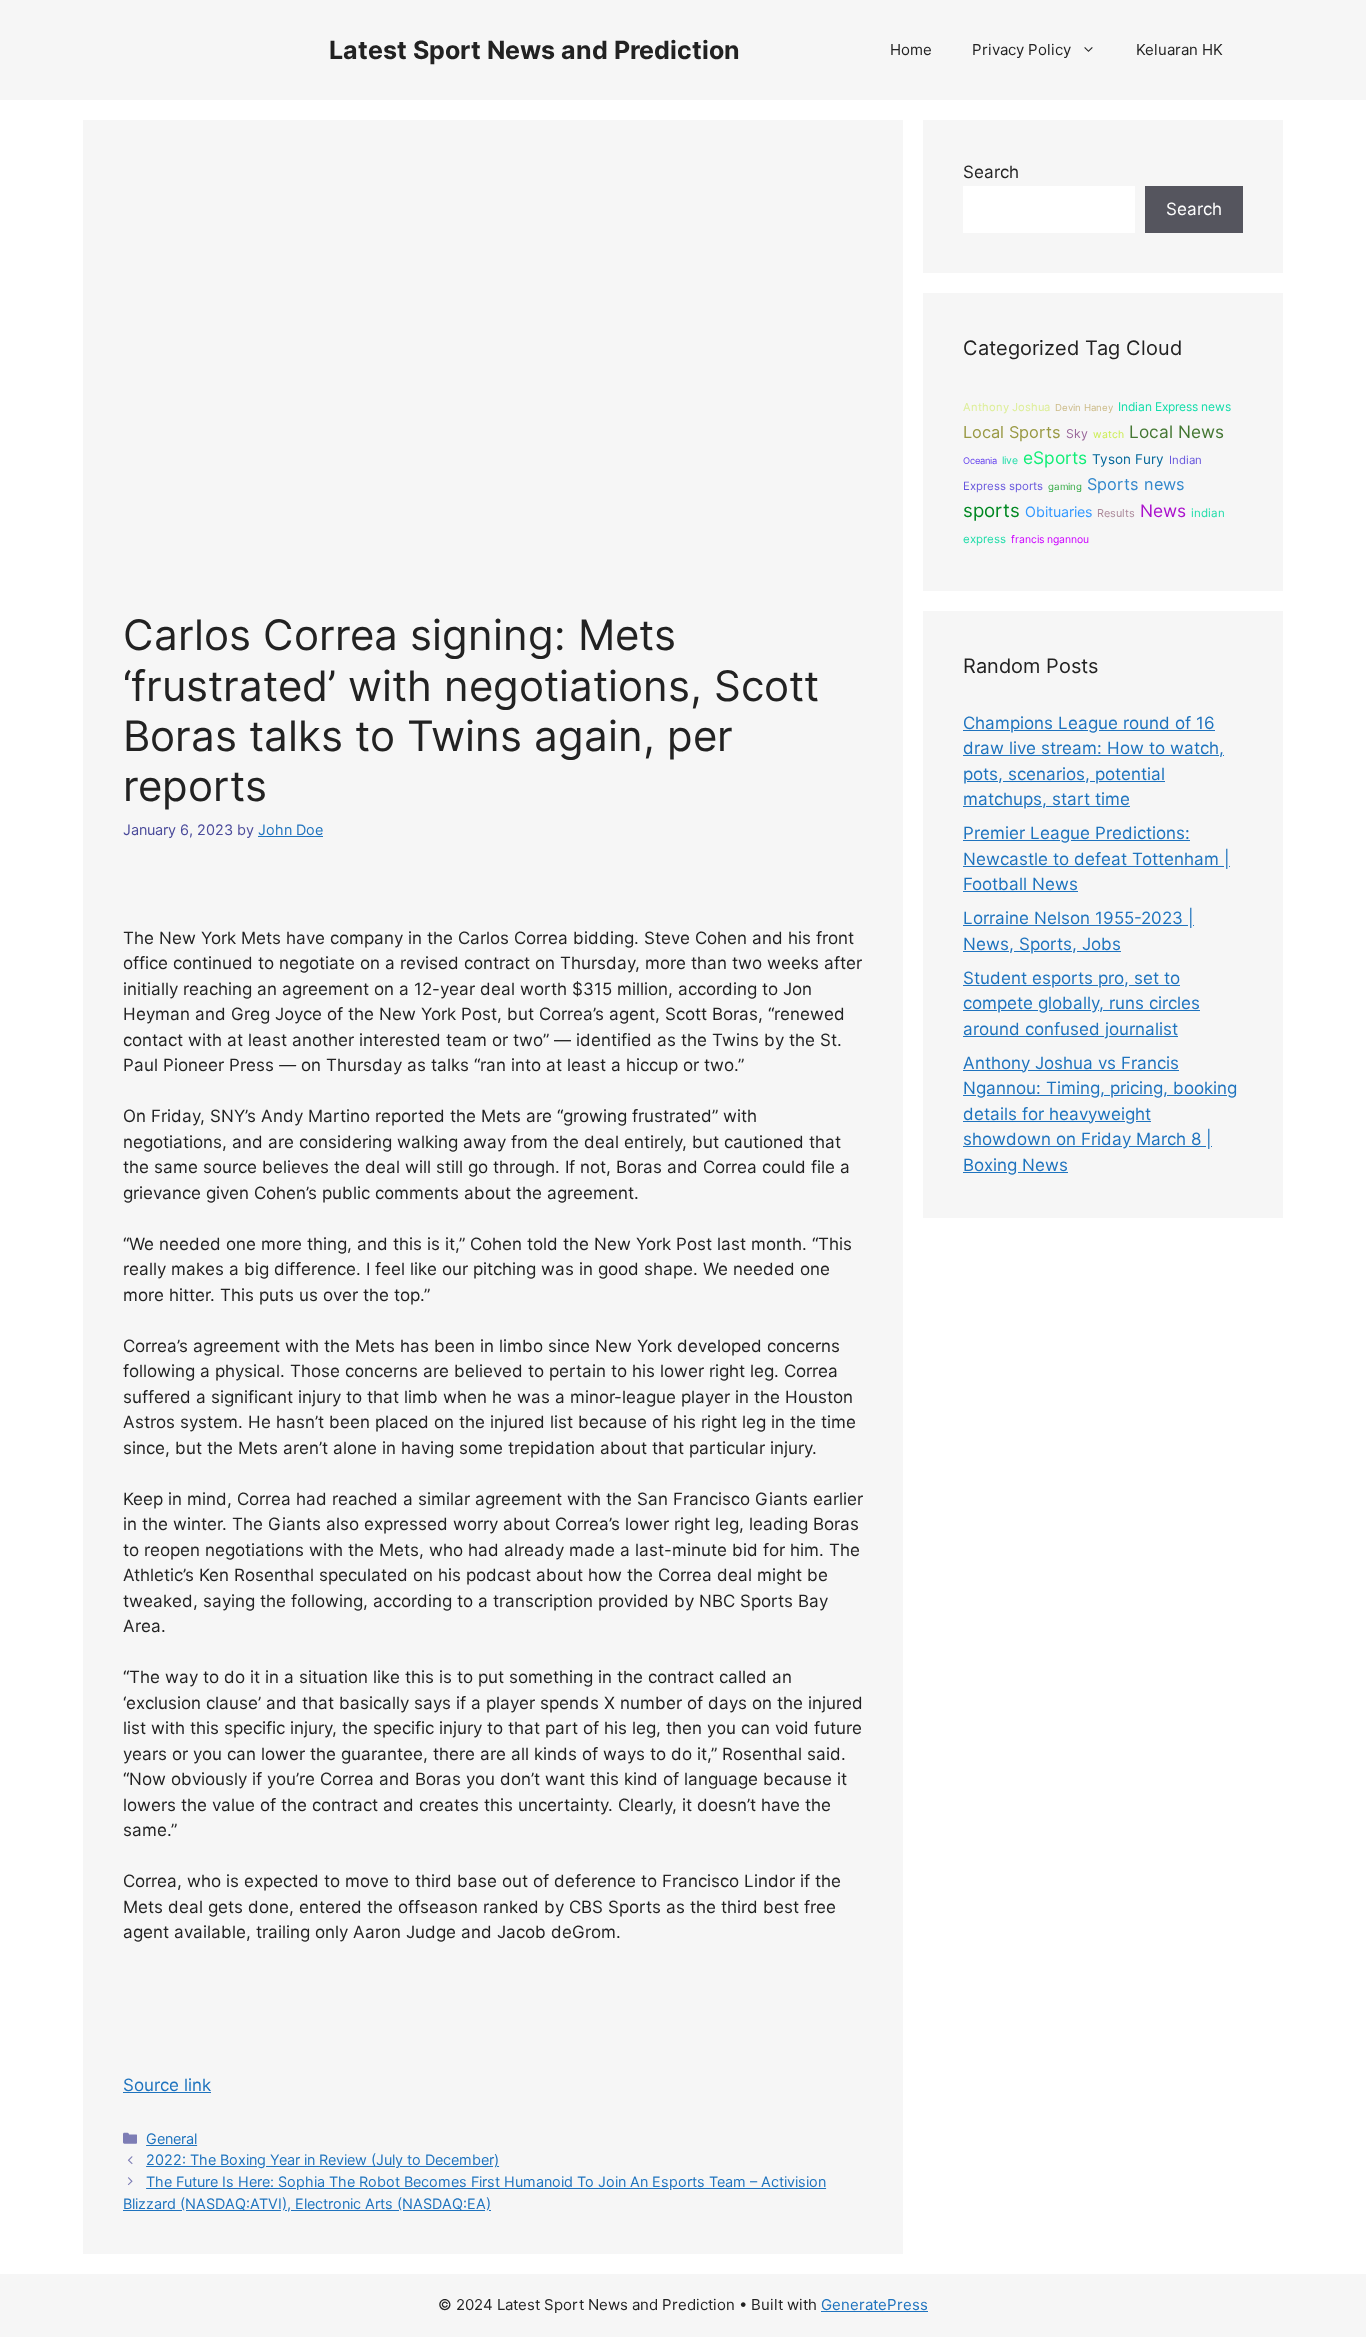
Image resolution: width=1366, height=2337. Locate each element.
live (1010, 460)
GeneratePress (874, 2304)
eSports (1055, 457)
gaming (1065, 486)
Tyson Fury (1128, 459)
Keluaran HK (1179, 49)
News (1163, 510)
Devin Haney (1084, 407)
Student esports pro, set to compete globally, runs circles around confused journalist (1081, 1003)
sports (991, 510)
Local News (1176, 431)
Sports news (1136, 484)
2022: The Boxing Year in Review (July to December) (322, 2159)
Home (911, 49)
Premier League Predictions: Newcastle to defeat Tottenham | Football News (1096, 858)
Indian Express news (1174, 406)
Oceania (980, 460)
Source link (167, 2085)
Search (991, 172)
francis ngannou (1050, 539)
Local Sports (1012, 432)
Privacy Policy (1021, 49)
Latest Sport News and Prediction (534, 50)
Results (1116, 513)
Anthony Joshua (1006, 407)
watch (1108, 434)
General (171, 2138)
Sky (1077, 433)
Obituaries (1058, 511)
